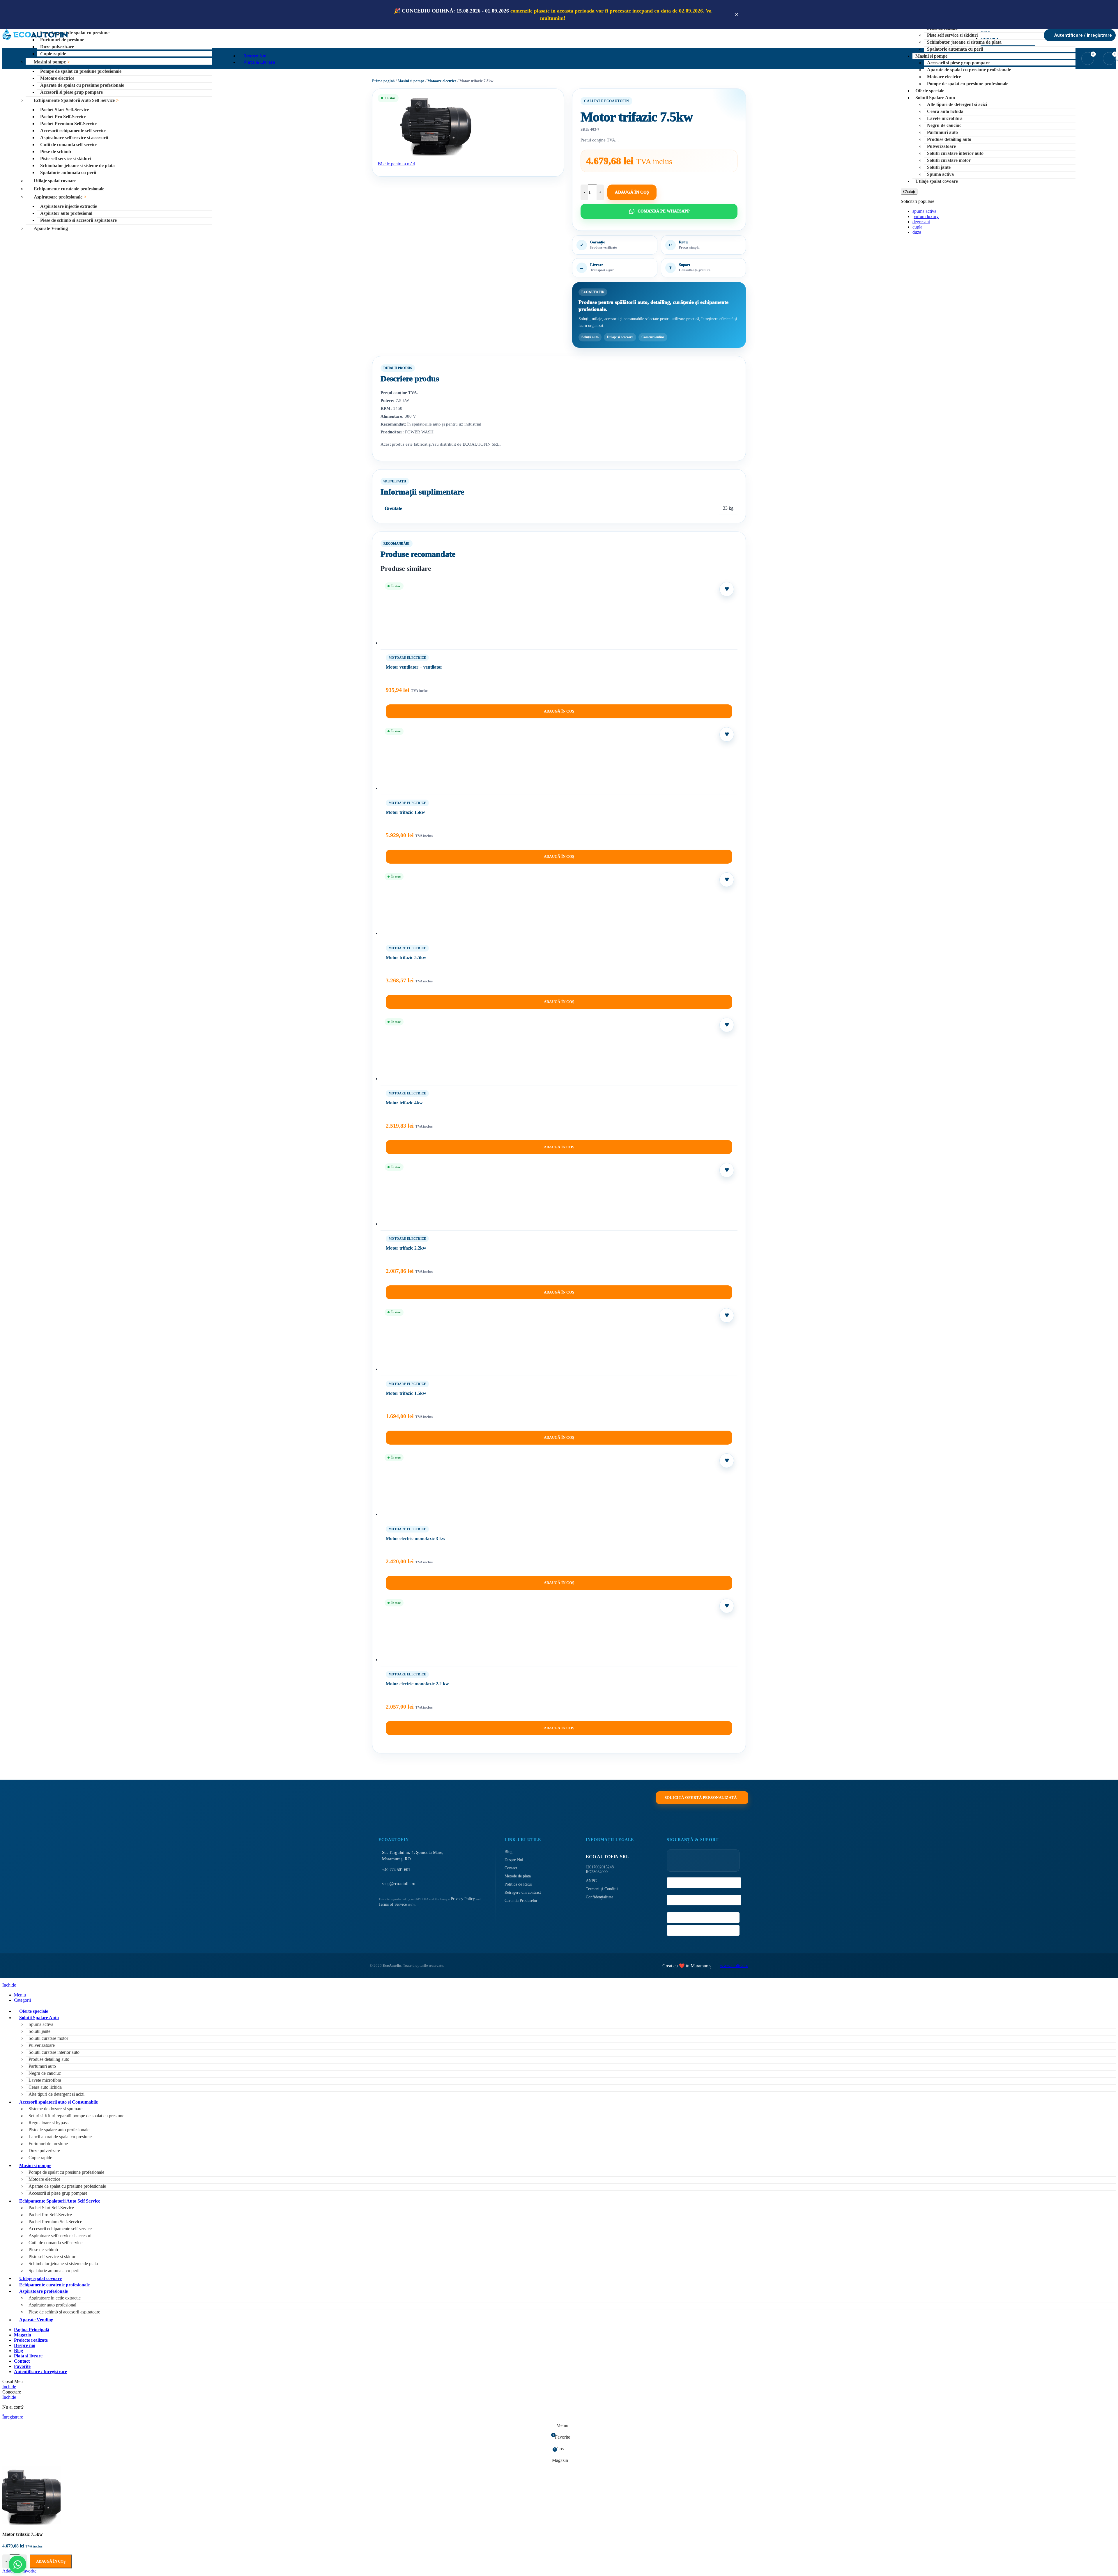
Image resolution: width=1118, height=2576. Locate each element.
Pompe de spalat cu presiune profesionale (81, 71)
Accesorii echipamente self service (73, 131)
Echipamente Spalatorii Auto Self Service (74, 100)
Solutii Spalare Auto (935, 98)
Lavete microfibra (945, 118)
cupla (917, 227)
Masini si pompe (50, 62)
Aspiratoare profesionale (58, 197)
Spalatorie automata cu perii (68, 172)
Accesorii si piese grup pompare (71, 92)
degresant (921, 222)
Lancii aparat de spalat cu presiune (75, 33)
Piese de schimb (56, 152)
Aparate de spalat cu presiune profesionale (82, 85)
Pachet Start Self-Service (64, 110)
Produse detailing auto (949, 139)
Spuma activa (940, 174)
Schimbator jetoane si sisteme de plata (77, 165)
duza (917, 232)
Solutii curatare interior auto (955, 153)
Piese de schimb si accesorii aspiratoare (78, 220)
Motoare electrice (57, 78)
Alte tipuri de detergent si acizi (957, 104)
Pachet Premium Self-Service (69, 124)
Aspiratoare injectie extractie (69, 206)
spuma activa (924, 211)
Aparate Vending (51, 228)
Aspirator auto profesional (66, 213)
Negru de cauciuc (944, 125)
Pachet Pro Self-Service (63, 117)
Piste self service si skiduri (66, 158)
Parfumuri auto (942, 132)
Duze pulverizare (57, 47)
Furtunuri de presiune (62, 40)
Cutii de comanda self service (69, 145)
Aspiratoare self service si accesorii (74, 138)
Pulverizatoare (941, 146)
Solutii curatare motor (949, 160)
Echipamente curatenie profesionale (69, 189)
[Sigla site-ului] (35, 40)
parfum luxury (926, 216)
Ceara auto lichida (945, 111)
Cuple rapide (53, 54)
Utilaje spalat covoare (55, 181)
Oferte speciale (930, 91)
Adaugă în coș (51, 2561)
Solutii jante (939, 167)
